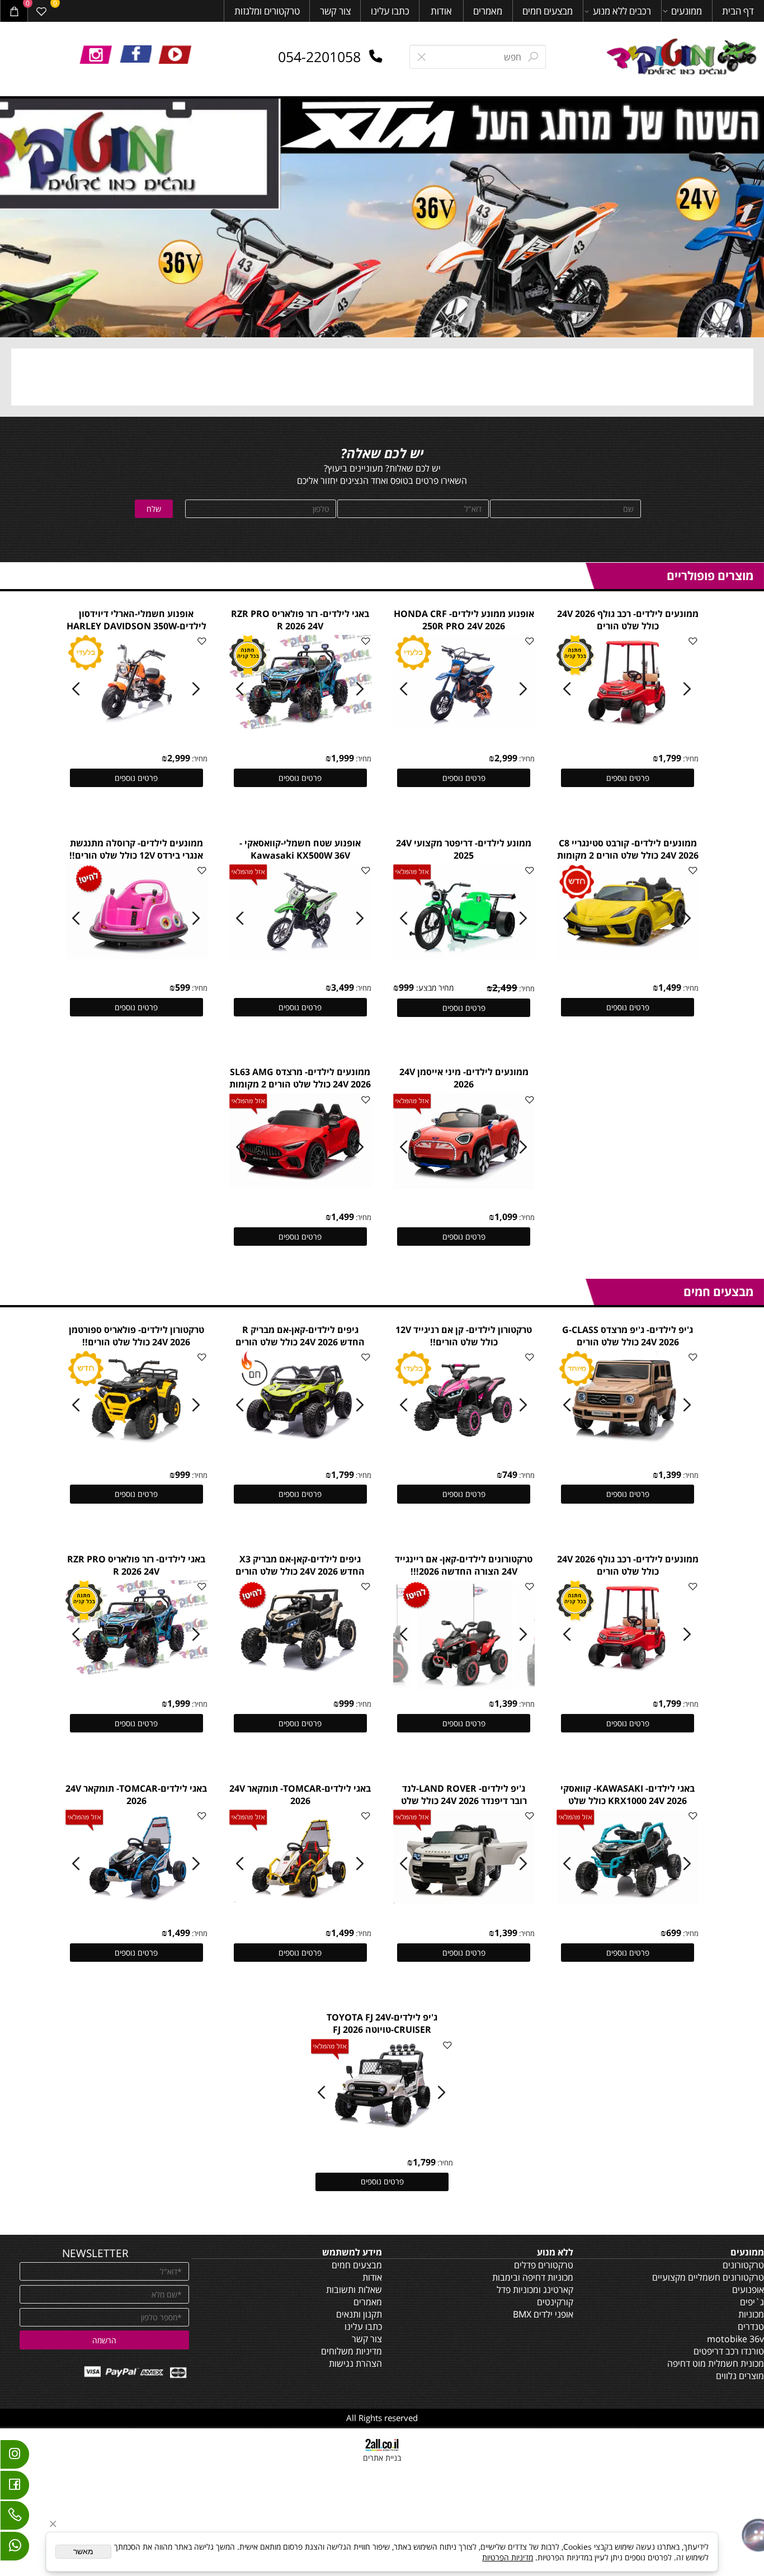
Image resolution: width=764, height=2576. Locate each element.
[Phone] (15, 2518)
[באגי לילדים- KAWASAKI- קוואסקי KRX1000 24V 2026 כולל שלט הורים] (628, 1901)
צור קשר (335, 11)
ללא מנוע (555, 2252)
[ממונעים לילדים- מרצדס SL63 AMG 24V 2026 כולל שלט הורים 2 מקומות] (301, 1185)
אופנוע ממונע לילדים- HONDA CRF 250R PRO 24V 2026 (464, 620)
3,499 (343, 987)
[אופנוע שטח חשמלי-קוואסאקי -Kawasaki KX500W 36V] (301, 955)
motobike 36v (735, 2339)
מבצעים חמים (548, 11)
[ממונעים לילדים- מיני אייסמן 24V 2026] (464, 1185)
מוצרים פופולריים (710, 575)
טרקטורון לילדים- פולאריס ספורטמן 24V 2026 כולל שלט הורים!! (136, 1336)
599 (183, 987)
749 (510, 1475)
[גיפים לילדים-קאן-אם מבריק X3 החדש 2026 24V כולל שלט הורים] (300, 1671)
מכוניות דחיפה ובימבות (533, 2277)
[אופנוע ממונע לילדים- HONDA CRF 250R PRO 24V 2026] (464, 726)
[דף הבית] (683, 58)
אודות (441, 11)
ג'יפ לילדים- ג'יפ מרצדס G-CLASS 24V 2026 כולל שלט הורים (628, 1336)
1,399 (670, 1475)
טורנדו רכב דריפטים (729, 2351)
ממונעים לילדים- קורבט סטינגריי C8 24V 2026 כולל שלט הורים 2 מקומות (628, 849)
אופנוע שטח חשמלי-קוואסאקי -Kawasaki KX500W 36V (300, 849)
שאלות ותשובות (354, 2290)
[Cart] (14, 11)
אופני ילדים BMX (543, 2314)
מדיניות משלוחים (352, 2351)
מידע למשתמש (352, 2252)
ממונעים (687, 11)
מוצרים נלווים (740, 2376)
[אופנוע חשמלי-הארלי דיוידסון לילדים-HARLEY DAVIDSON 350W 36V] (137, 726)
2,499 (505, 988)
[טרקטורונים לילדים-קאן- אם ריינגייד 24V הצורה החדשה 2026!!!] (465, 1686)
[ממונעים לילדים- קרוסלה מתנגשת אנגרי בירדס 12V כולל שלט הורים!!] (137, 955)
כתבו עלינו (390, 11)
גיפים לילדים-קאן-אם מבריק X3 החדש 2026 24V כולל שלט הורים (300, 1565)
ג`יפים (752, 2302)
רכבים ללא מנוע (622, 11)
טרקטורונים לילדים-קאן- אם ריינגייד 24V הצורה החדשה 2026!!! (464, 1565)
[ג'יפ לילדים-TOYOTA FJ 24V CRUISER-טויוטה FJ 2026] (383, 2130)
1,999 (343, 758)
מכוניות (751, 2314)
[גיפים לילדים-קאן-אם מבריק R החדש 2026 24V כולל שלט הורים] (301, 1442)
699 (674, 1933)
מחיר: (690, 759)
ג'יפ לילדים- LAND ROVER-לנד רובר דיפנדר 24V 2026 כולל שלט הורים (464, 1801)
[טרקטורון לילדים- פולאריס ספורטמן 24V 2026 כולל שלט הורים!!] (137, 1442)
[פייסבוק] (15, 2488)
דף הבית (738, 11)
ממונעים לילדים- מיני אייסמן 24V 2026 (464, 1078)
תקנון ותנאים (359, 2314)
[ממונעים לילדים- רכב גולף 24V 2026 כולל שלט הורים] (628, 726)
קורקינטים (555, 2302)
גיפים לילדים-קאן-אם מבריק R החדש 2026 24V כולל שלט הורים (300, 1336)
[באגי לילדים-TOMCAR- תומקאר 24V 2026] (301, 1901)
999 (406, 987)
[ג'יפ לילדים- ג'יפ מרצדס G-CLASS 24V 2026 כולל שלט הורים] (628, 1442)
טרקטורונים (743, 2265)
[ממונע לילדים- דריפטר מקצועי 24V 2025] (464, 955)
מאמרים (488, 11)
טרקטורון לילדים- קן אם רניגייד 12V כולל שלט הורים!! (464, 1336)
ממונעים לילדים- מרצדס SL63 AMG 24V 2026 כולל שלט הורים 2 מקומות (300, 1078)
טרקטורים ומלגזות (267, 11)
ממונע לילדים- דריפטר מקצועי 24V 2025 (464, 849)
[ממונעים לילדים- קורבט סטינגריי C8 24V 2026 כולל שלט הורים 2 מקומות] (628, 955)
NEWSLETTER (95, 2253)
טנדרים (751, 2327)
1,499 (670, 987)
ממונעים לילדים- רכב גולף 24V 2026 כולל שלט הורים (628, 620)
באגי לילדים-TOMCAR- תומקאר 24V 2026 (300, 1795)
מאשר (83, 2552)
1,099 (506, 1217)
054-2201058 (319, 56)
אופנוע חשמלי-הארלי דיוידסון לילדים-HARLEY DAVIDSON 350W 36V (136, 626)
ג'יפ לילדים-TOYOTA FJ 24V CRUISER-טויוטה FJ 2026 (382, 2023)
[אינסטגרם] (15, 2457)
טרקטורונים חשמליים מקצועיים (708, 2277)
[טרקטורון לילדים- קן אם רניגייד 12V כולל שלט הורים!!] (464, 1442)
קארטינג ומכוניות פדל (535, 2290)
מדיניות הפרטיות (508, 2557)
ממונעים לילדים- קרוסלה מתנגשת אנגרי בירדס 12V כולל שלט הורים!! (136, 849)
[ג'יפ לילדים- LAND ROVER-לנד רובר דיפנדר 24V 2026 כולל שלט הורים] (464, 1901)
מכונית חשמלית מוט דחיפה (716, 2363)
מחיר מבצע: (434, 988)
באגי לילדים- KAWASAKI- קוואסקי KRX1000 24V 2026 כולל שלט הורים (628, 1801)
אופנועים (748, 2290)
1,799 (670, 758)
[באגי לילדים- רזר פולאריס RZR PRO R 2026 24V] (301, 726)
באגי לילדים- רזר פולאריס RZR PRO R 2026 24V (300, 620)
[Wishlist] (42, 11)
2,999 (506, 758)
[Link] (15, 2549)
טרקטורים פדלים (544, 2265)
